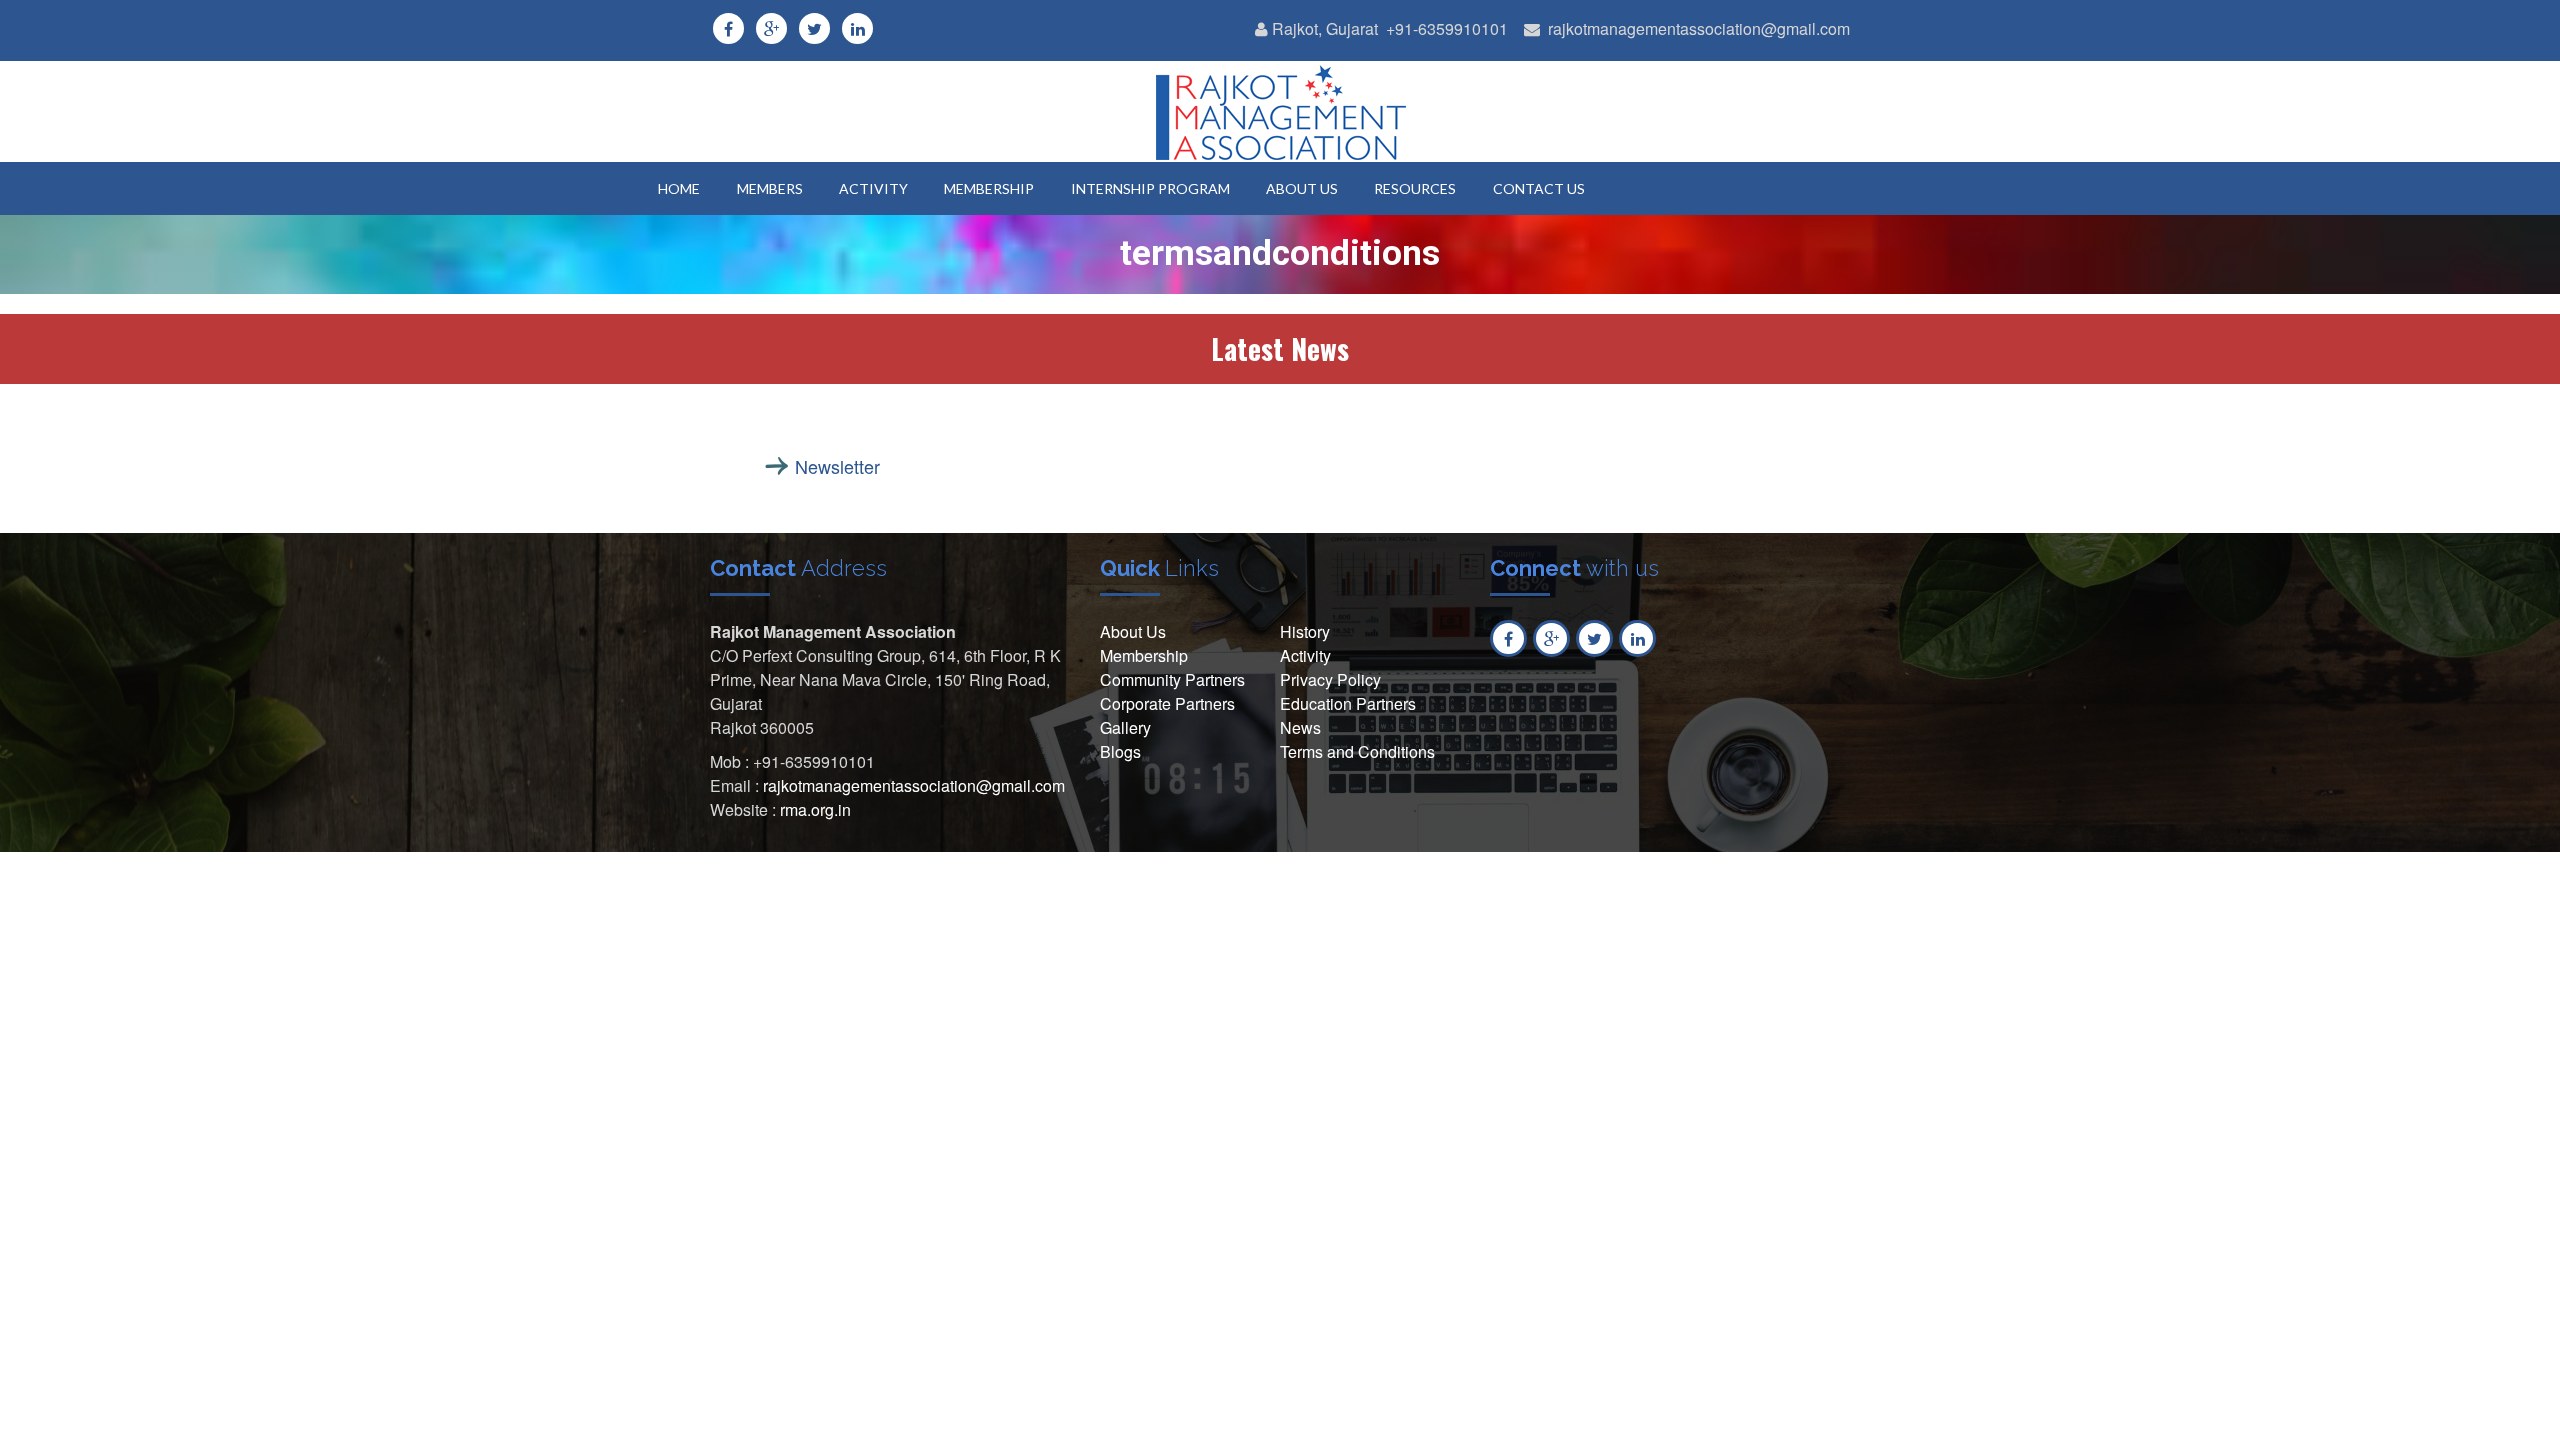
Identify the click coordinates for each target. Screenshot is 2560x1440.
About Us (1133, 631)
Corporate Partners (1167, 703)
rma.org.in (815, 809)
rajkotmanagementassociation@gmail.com (1699, 28)
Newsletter (837, 466)
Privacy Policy (1330, 679)
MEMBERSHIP (989, 188)
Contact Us (1539, 188)
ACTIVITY (873, 188)
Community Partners (1172, 679)
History (1305, 631)
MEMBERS (770, 188)
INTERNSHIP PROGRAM (1150, 188)
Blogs (1120, 751)
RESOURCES (1415, 188)
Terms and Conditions (1357, 751)
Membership (1144, 655)
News (1300, 727)
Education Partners (1348, 703)
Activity (1305, 655)
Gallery (1125, 727)
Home (679, 188)
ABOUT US (1302, 188)
